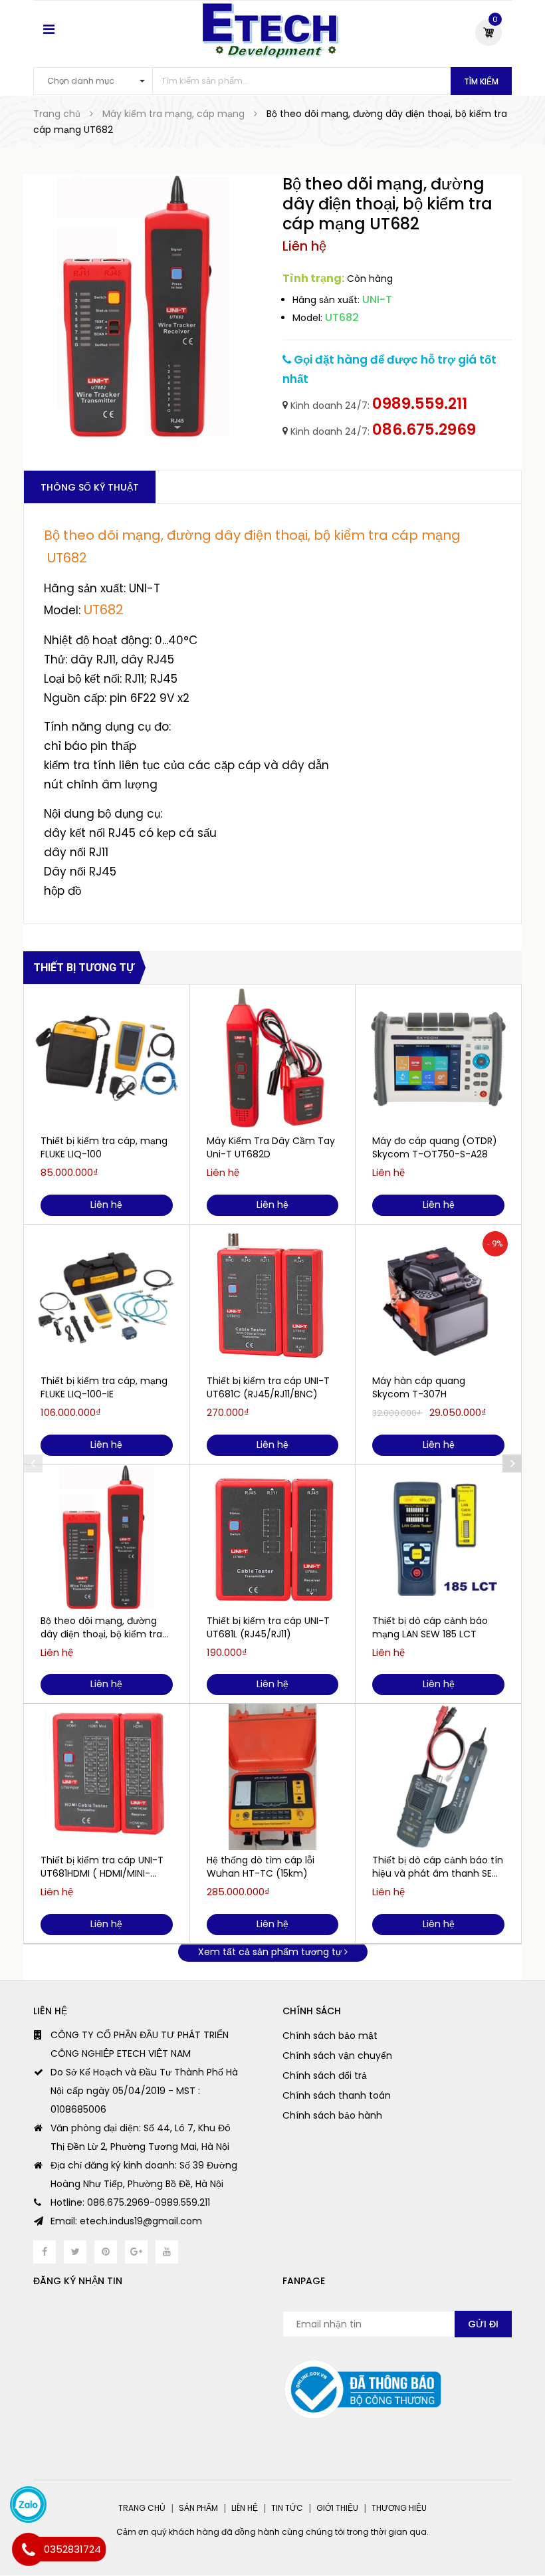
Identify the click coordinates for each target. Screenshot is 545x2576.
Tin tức (287, 2508)
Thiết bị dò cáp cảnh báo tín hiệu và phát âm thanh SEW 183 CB (438, 1867)
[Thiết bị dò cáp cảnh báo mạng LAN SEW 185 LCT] (438, 1538)
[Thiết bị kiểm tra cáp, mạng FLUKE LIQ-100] (107, 1058)
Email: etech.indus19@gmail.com (126, 2221)
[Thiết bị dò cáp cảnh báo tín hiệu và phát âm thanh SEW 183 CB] (438, 1777)
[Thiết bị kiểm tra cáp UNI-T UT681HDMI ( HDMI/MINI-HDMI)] (107, 1777)
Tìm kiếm (481, 81)
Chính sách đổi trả (325, 2075)
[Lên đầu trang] (518, 2533)
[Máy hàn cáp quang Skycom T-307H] (438, 1298)
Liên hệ (245, 2508)
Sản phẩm (198, 2508)
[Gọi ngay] (28, 2549)
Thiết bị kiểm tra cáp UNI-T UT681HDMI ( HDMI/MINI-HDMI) (102, 1867)
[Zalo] (28, 2505)
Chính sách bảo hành (332, 2115)
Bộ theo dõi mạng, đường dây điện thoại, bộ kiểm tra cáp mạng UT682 (101, 1627)
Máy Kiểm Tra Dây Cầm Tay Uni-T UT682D (271, 1147)
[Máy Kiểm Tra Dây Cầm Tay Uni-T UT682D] (273, 1058)
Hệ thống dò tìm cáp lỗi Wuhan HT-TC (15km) (261, 1867)
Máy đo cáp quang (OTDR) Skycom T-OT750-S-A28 (435, 1147)
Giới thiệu (337, 2508)
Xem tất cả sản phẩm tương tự (271, 1952)
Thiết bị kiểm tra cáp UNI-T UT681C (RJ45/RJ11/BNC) (268, 1387)
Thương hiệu (399, 2508)
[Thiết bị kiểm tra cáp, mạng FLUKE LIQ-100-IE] (107, 1298)
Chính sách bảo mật (330, 2036)
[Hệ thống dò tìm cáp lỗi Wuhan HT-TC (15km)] (273, 1777)
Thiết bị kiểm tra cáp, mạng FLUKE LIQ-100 (104, 1147)
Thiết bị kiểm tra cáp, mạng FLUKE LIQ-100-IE (104, 1387)
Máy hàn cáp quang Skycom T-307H (419, 1387)
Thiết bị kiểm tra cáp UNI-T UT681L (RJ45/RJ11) (268, 1627)
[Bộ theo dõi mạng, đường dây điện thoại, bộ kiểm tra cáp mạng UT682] (107, 1538)
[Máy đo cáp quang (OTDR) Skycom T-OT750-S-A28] (438, 1058)
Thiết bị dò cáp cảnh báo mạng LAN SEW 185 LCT (430, 1627)
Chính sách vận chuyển (337, 2055)
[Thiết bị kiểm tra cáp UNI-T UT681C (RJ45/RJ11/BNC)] (273, 1298)
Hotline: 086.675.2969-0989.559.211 (130, 2202)
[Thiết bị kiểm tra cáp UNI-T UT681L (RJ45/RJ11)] (273, 1538)
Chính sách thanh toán (337, 2095)
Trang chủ (142, 2508)
